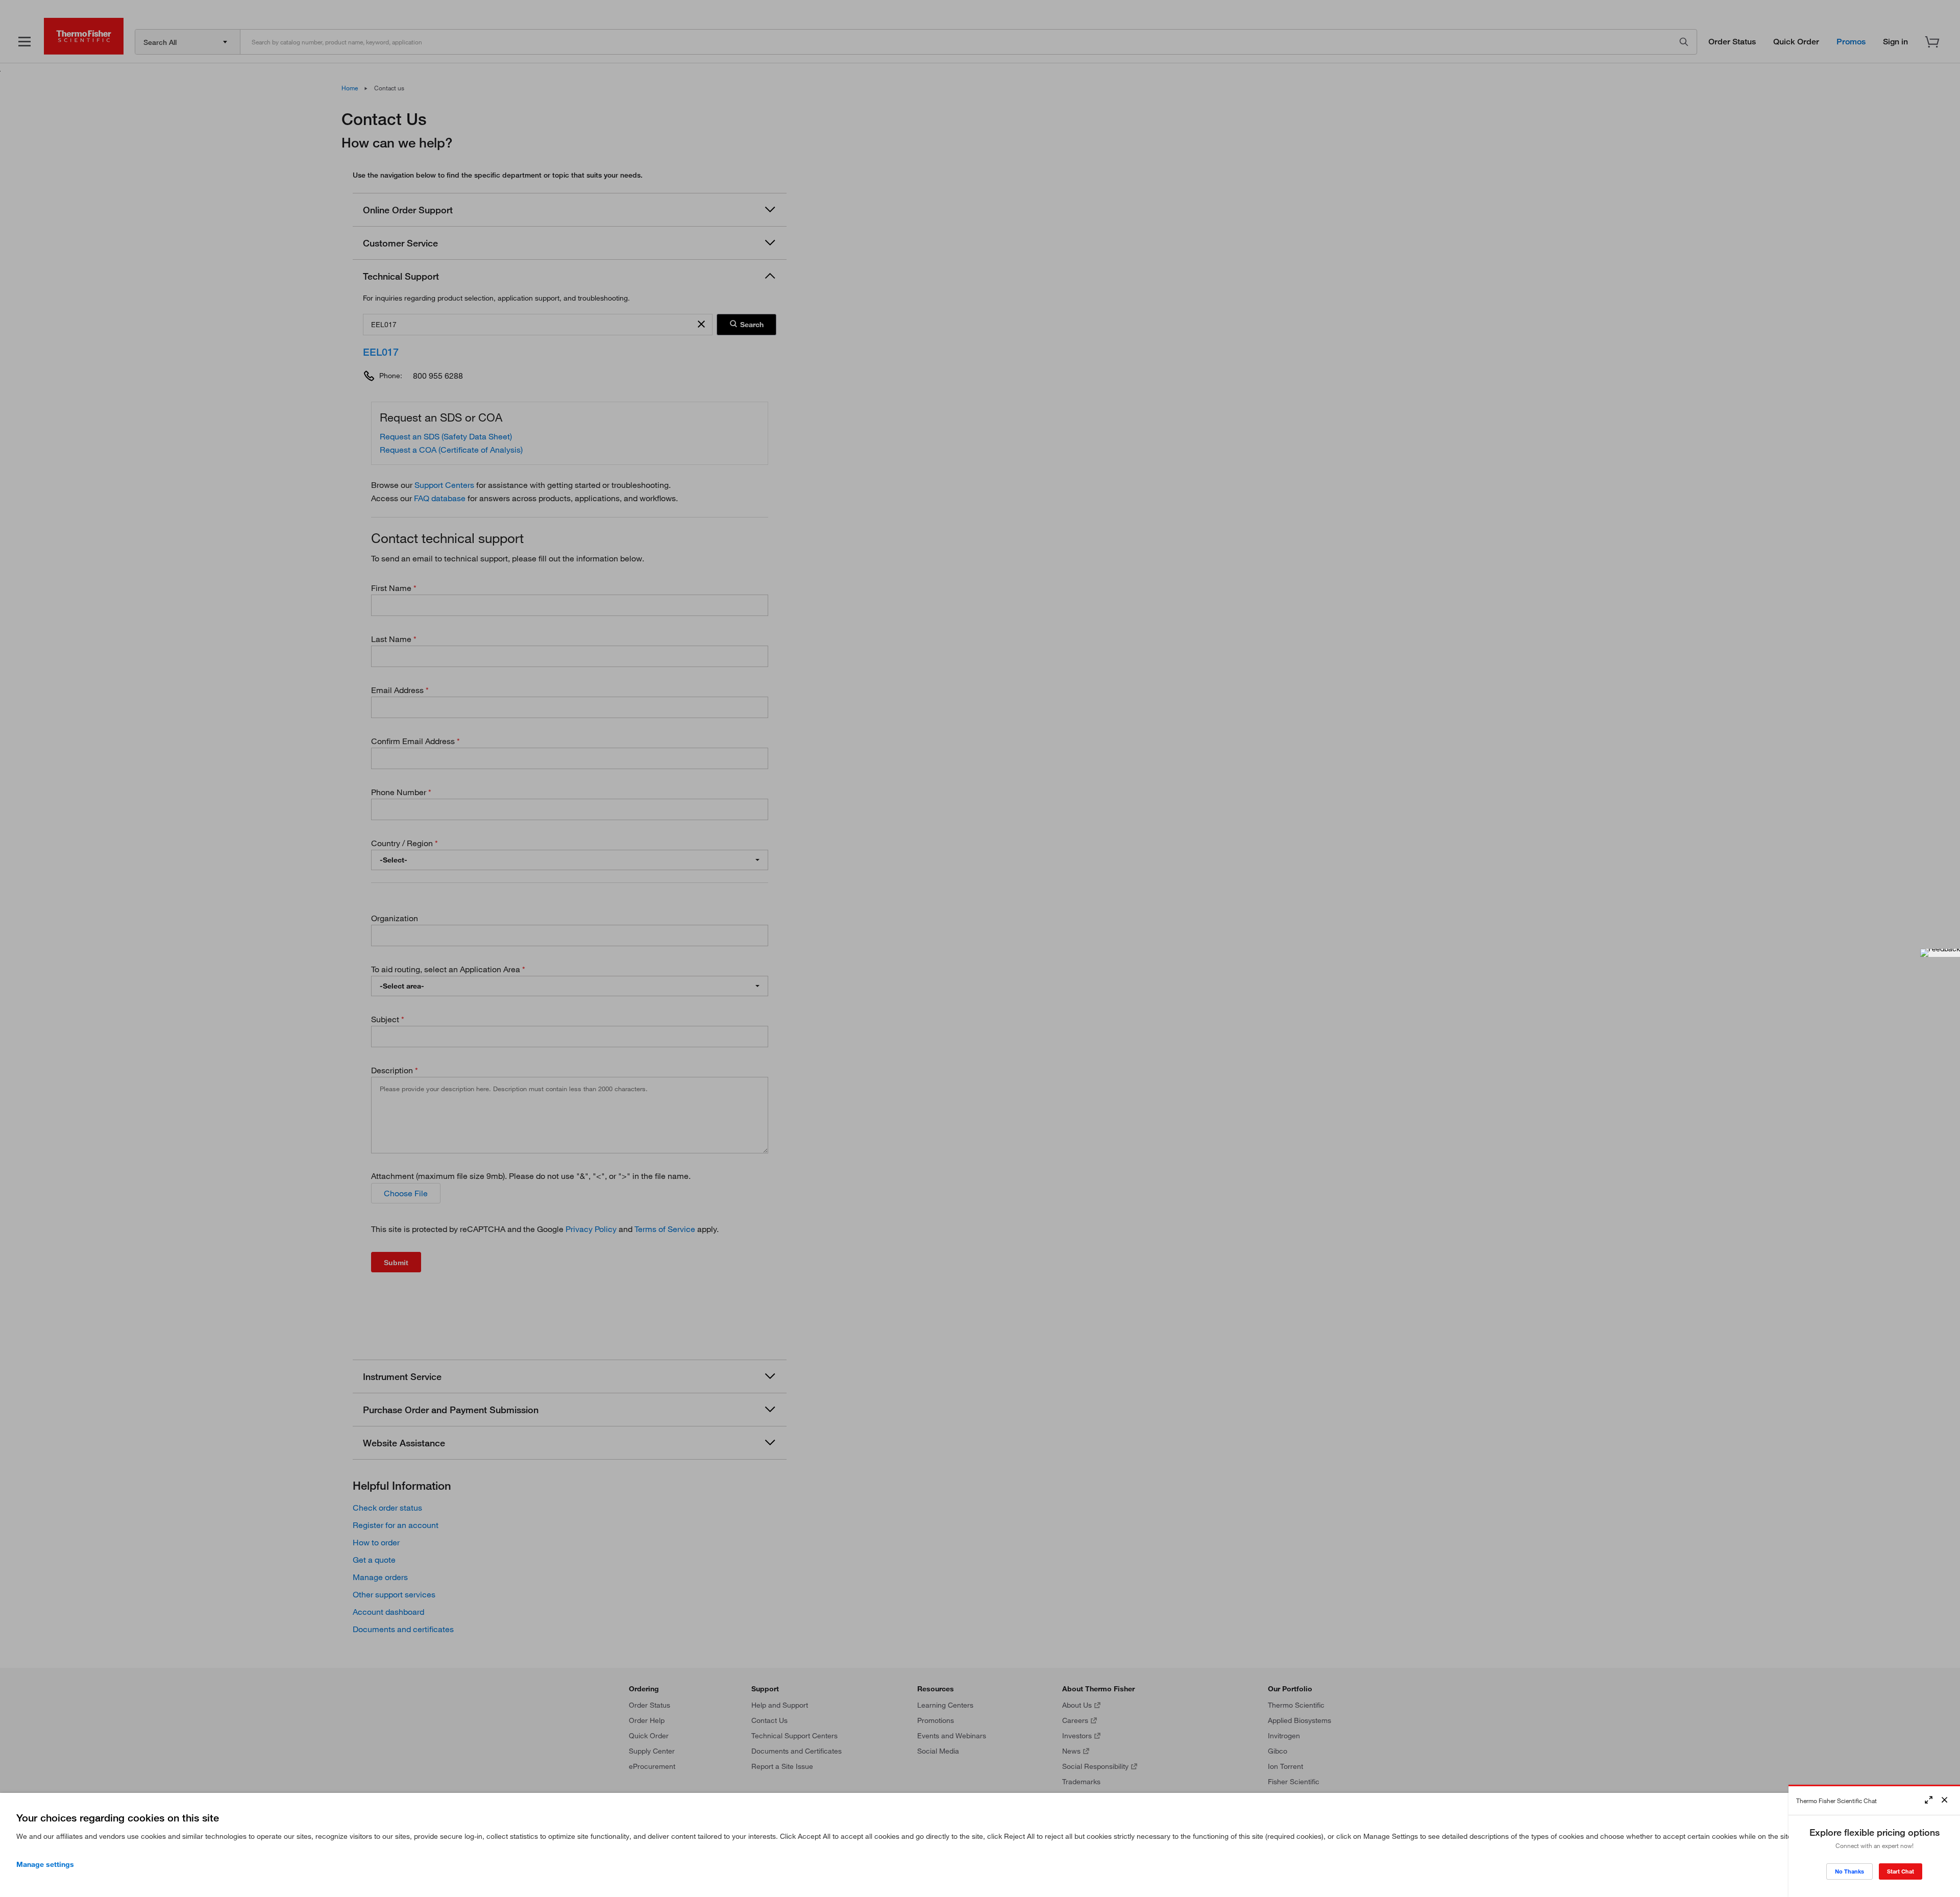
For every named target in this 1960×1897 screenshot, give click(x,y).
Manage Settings (45, 1864)
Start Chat (1901, 1871)
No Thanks (1849, 1871)
